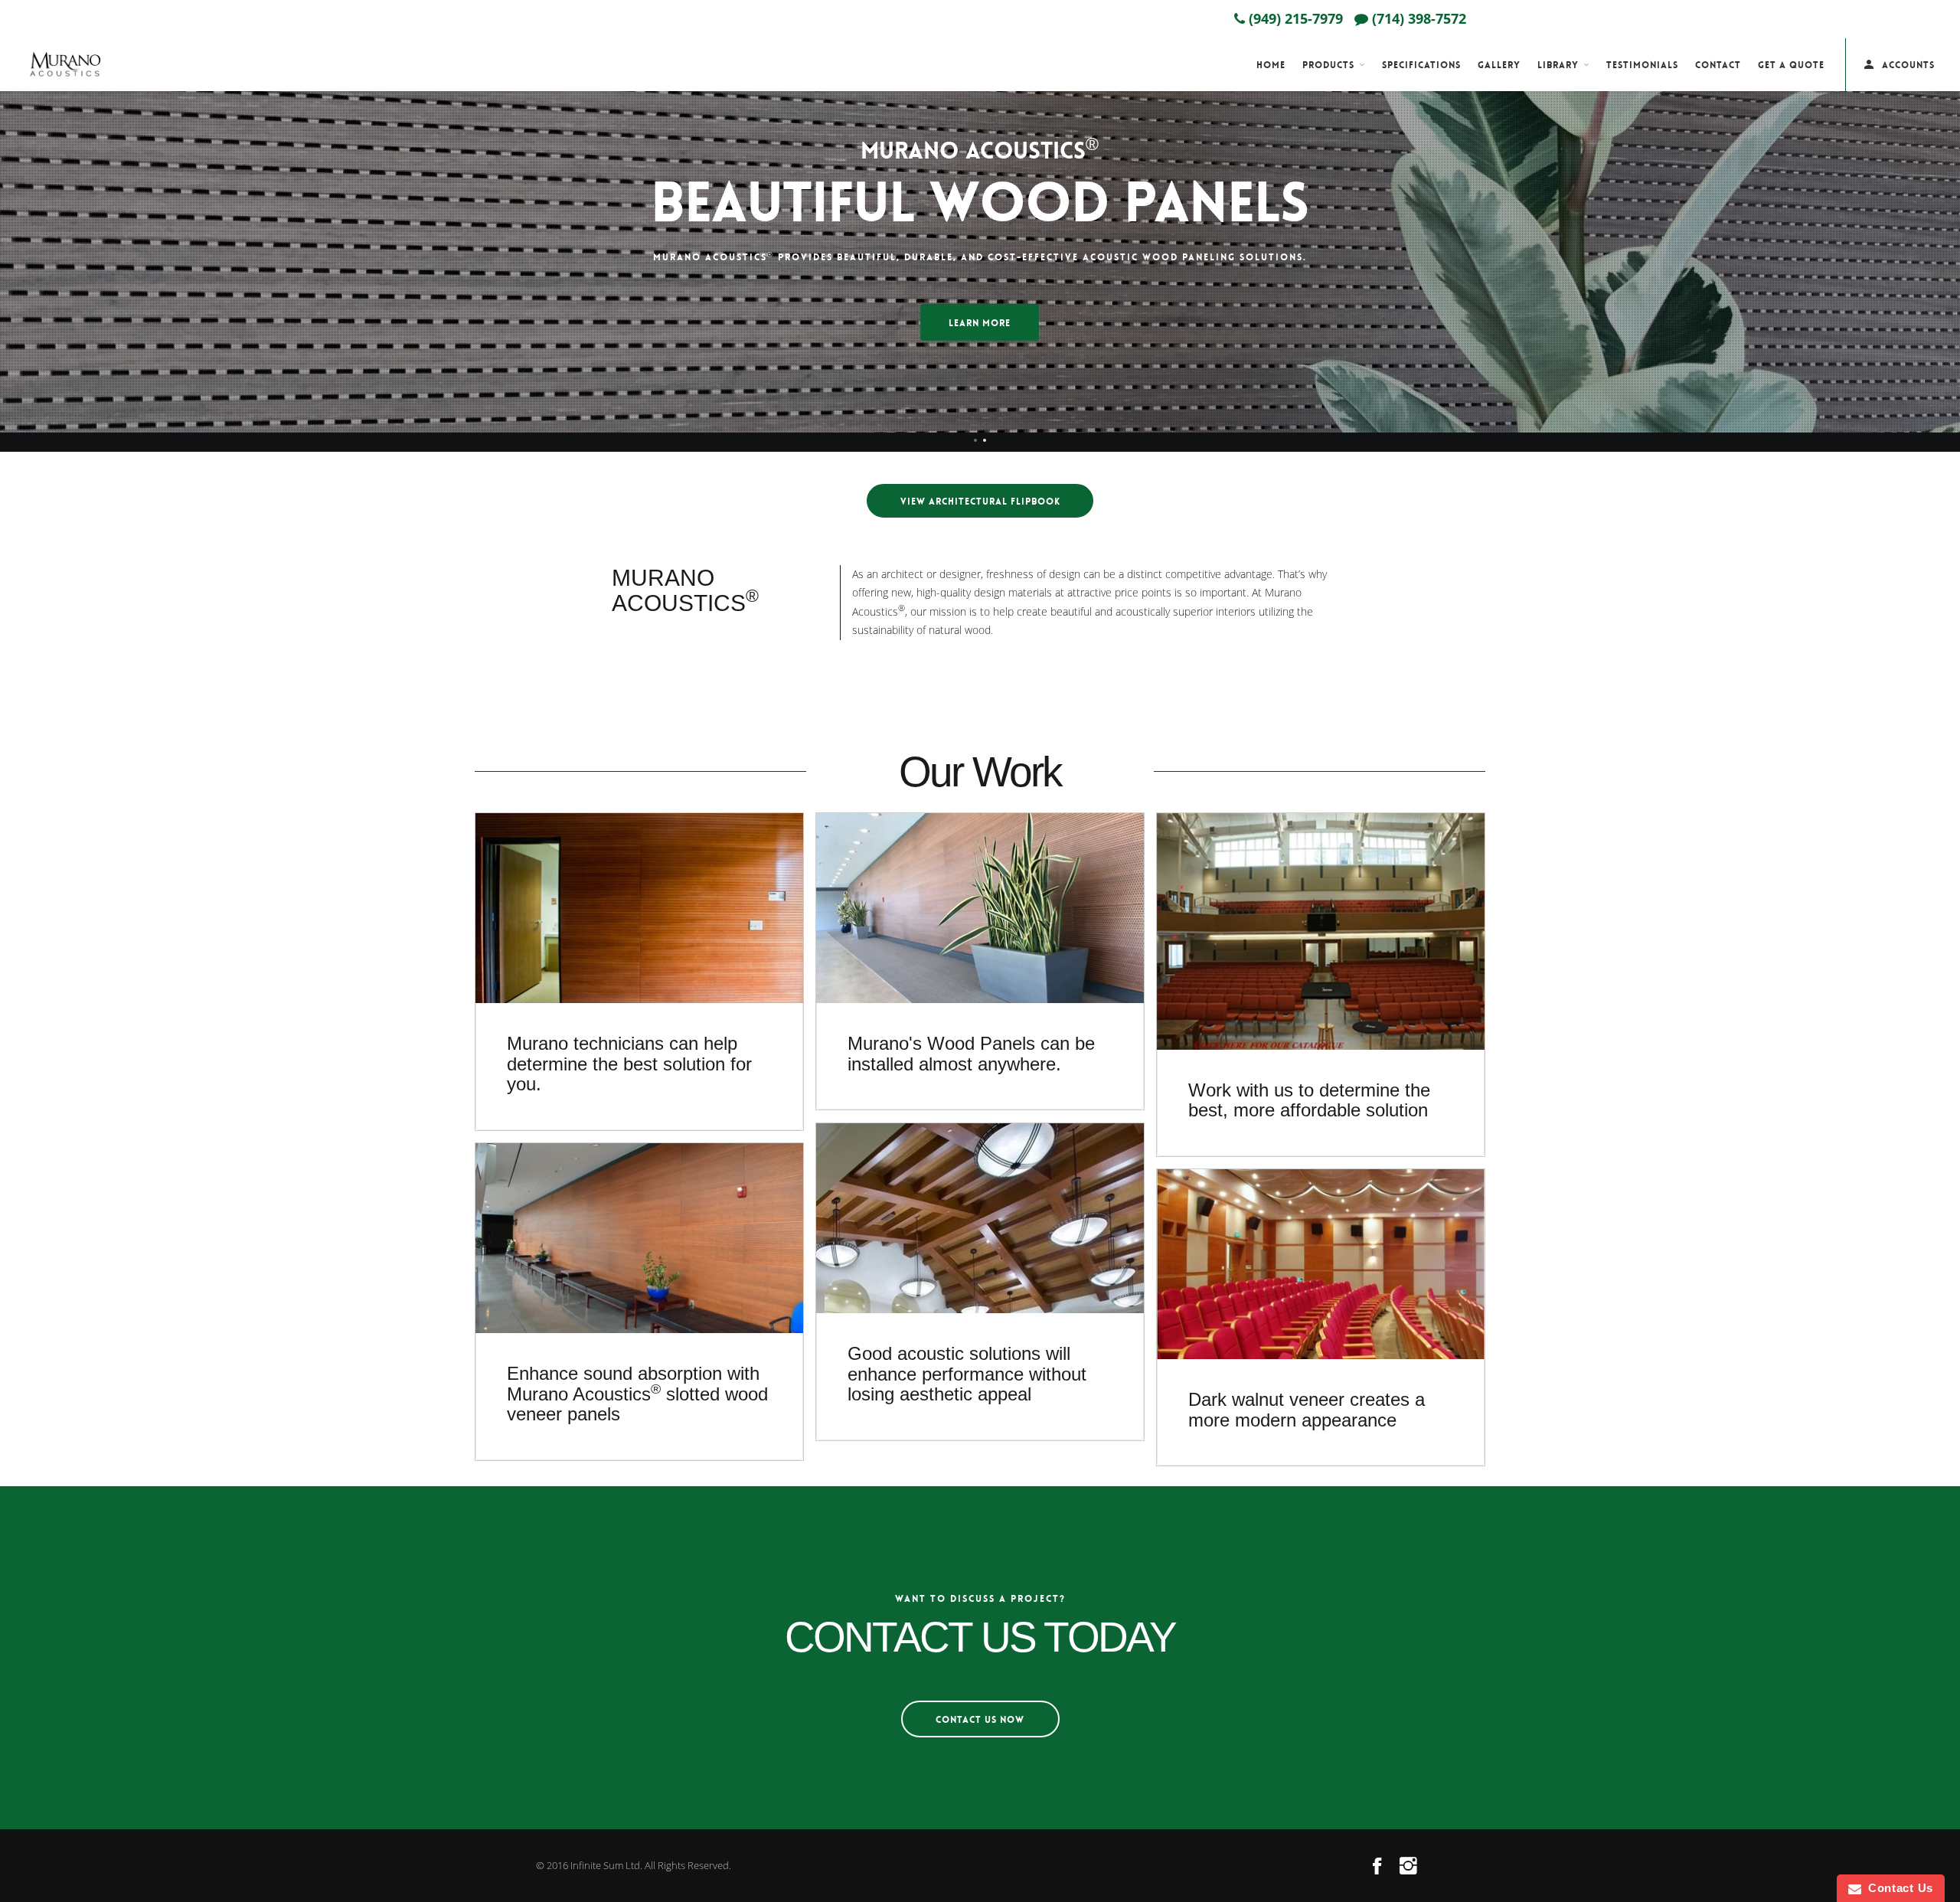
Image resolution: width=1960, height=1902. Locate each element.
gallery (1499, 65)
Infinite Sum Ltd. (606, 1865)
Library (1558, 65)
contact (1718, 65)
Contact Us (1897, 1888)
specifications (1421, 65)
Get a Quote (1791, 65)
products (1328, 65)
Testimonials (1642, 65)
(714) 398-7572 (1417, 18)
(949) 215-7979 (1294, 18)
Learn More (980, 323)
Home (1271, 65)
